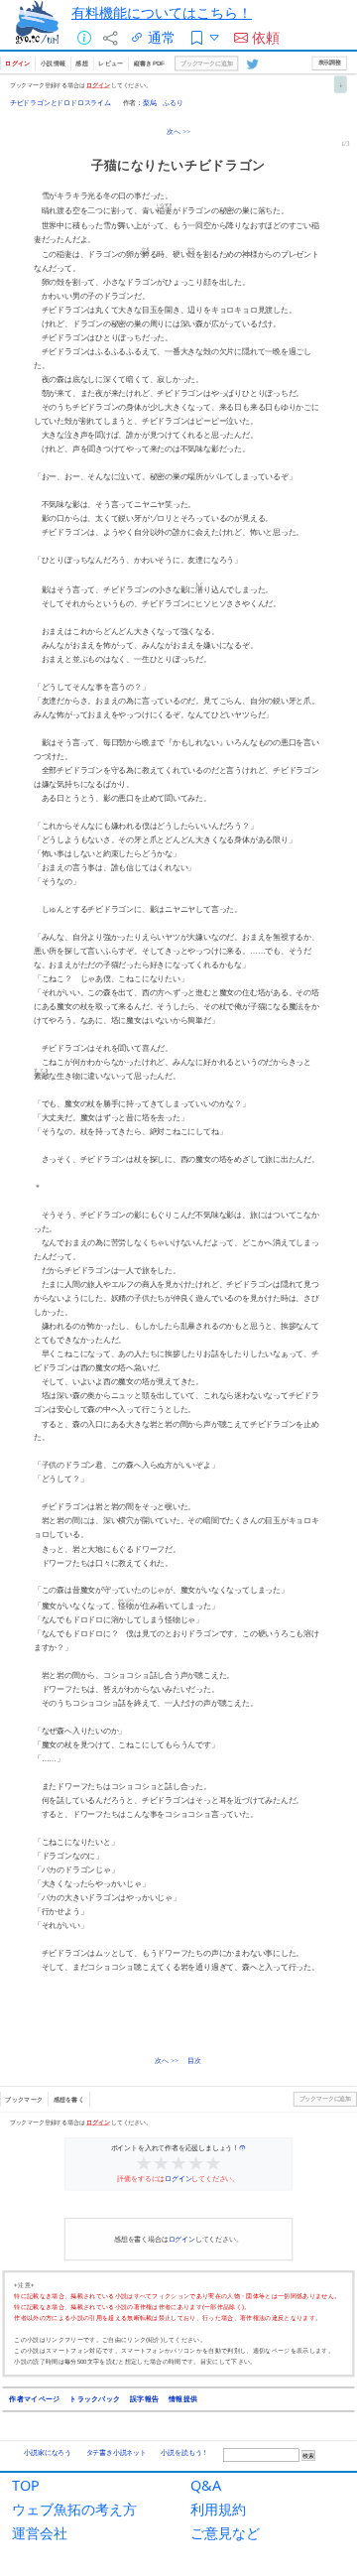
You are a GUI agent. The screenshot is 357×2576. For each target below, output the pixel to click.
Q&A (206, 2485)
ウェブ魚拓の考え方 (74, 2509)
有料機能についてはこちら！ (162, 12)
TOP (26, 2485)
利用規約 (218, 2509)
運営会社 (40, 2533)
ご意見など (225, 2533)
